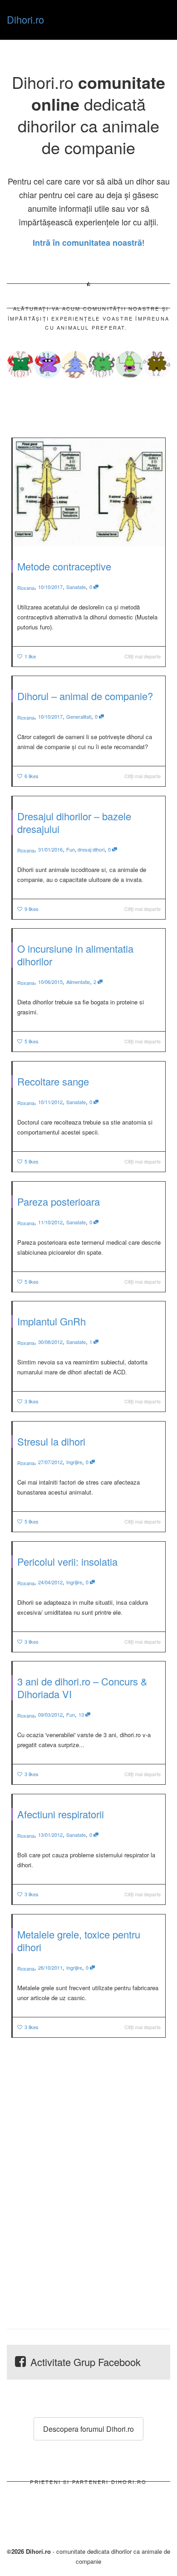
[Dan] (129, 365)
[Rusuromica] (48, 365)
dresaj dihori (91, 849)
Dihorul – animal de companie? (85, 696)
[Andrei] (102, 365)
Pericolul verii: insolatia (67, 1561)
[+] (89, 492)
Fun (71, 849)
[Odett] (75, 365)
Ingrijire (74, 1462)
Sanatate (76, 587)
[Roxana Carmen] (20, 365)
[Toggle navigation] (160, 19)
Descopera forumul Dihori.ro (88, 2429)
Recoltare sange (53, 1081)
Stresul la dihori (51, 1441)
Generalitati (79, 716)
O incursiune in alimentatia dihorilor (75, 955)
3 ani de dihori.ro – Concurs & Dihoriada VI (82, 1687)
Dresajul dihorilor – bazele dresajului (74, 822)
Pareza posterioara (59, 1201)
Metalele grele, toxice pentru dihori (79, 1941)
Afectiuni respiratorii (61, 1814)
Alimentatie (78, 982)
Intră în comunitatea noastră (87, 243)
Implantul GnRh (52, 1321)
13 (82, 1714)
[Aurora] (157, 365)
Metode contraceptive (64, 566)
